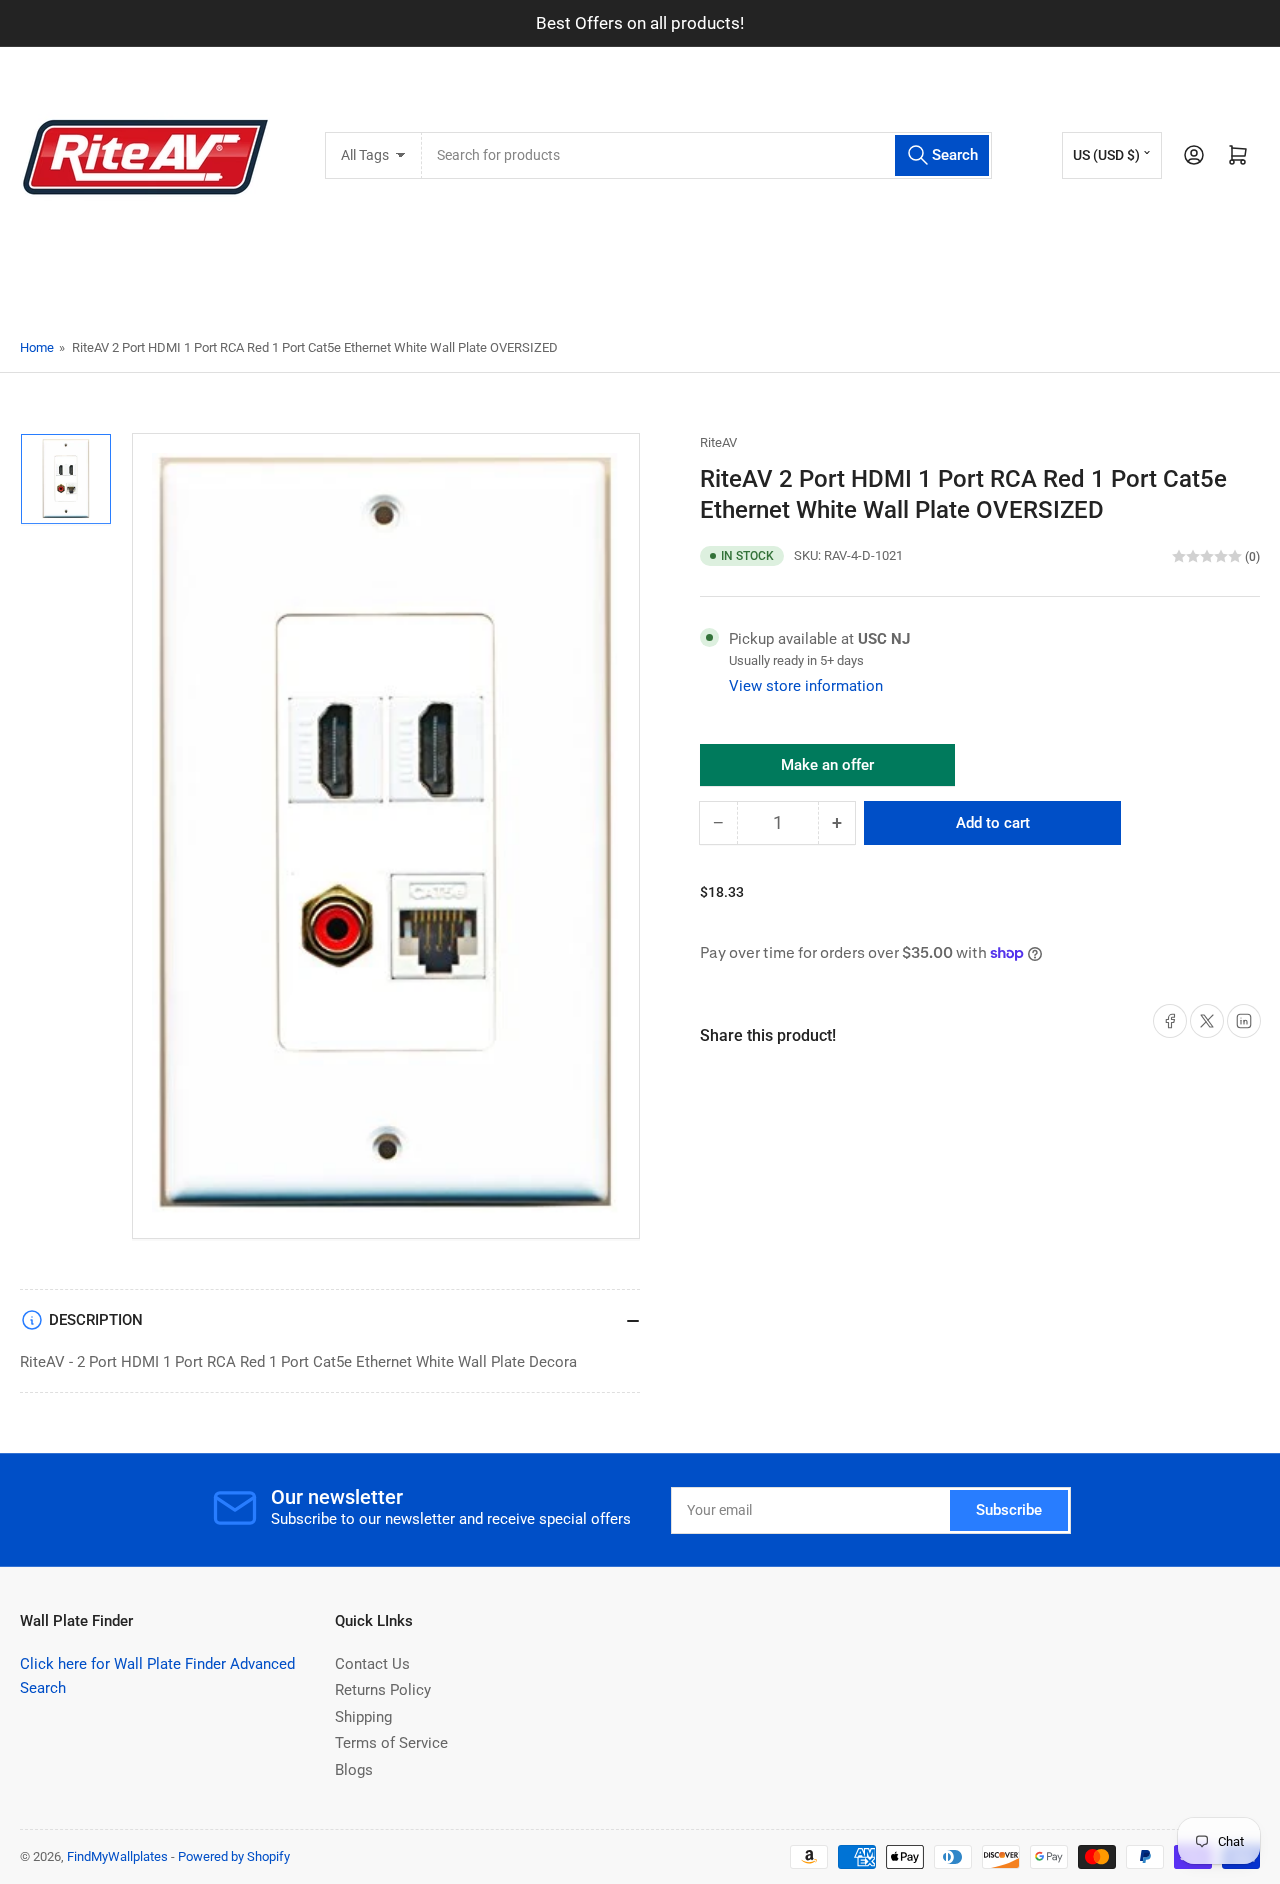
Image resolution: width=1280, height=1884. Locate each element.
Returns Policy (383, 1690)
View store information (806, 686)
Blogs (354, 1770)
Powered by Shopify (234, 1856)
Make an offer (828, 771)
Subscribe (1009, 1510)
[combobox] (706, 155)
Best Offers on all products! (640, 23)
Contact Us (372, 1664)
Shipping (363, 1717)
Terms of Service (391, 1743)
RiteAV (718, 442)
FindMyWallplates (117, 1856)
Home (37, 347)
